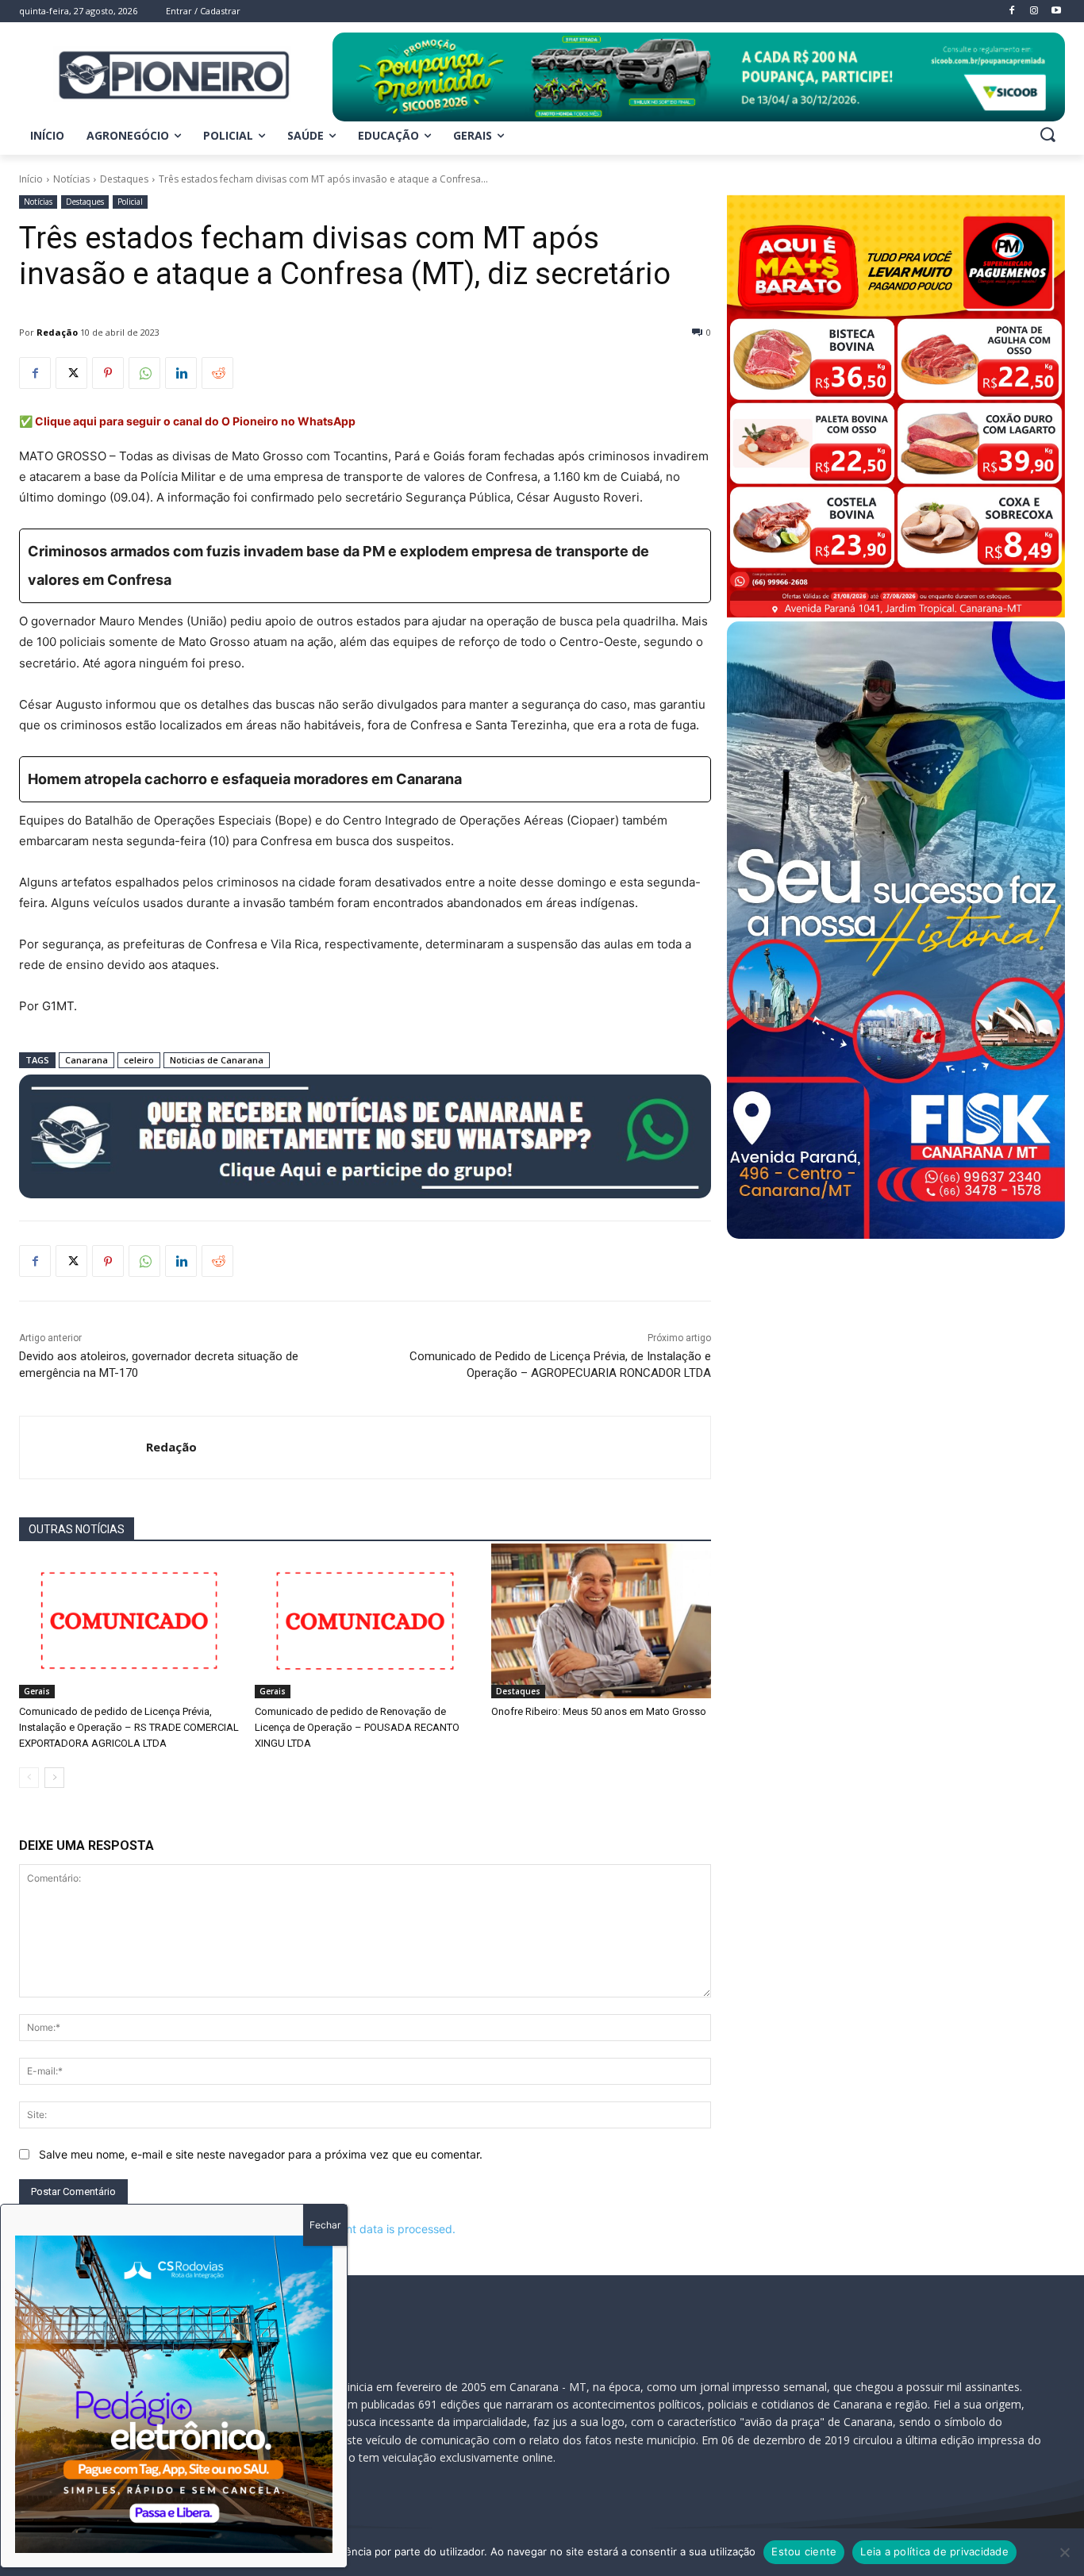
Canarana (86, 1060)
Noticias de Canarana (217, 1060)
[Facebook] (35, 373)
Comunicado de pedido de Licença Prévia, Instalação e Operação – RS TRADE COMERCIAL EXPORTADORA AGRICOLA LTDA (129, 1727)
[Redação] (83, 1448)
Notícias (71, 179)
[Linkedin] (181, 373)
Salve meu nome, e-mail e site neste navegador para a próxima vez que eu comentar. (261, 2154)
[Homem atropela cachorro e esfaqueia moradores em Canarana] (365, 779)
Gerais (37, 1691)
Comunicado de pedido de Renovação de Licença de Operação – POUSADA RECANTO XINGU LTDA (357, 1727)
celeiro (139, 1060)
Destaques (124, 179)
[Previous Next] (174, 2394)
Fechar (325, 2225)
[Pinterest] (108, 373)
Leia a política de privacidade (934, 2551)
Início (31, 179)
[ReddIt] (217, 373)
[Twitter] (71, 373)
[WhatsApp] (144, 373)
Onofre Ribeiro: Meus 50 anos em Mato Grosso (599, 1711)
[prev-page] (29, 1778)
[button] (1047, 134)
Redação (57, 332)
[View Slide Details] (699, 77)
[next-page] (54, 1778)
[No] (1064, 2552)
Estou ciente (804, 2551)
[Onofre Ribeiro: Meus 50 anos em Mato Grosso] (601, 1621)
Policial (130, 202)
